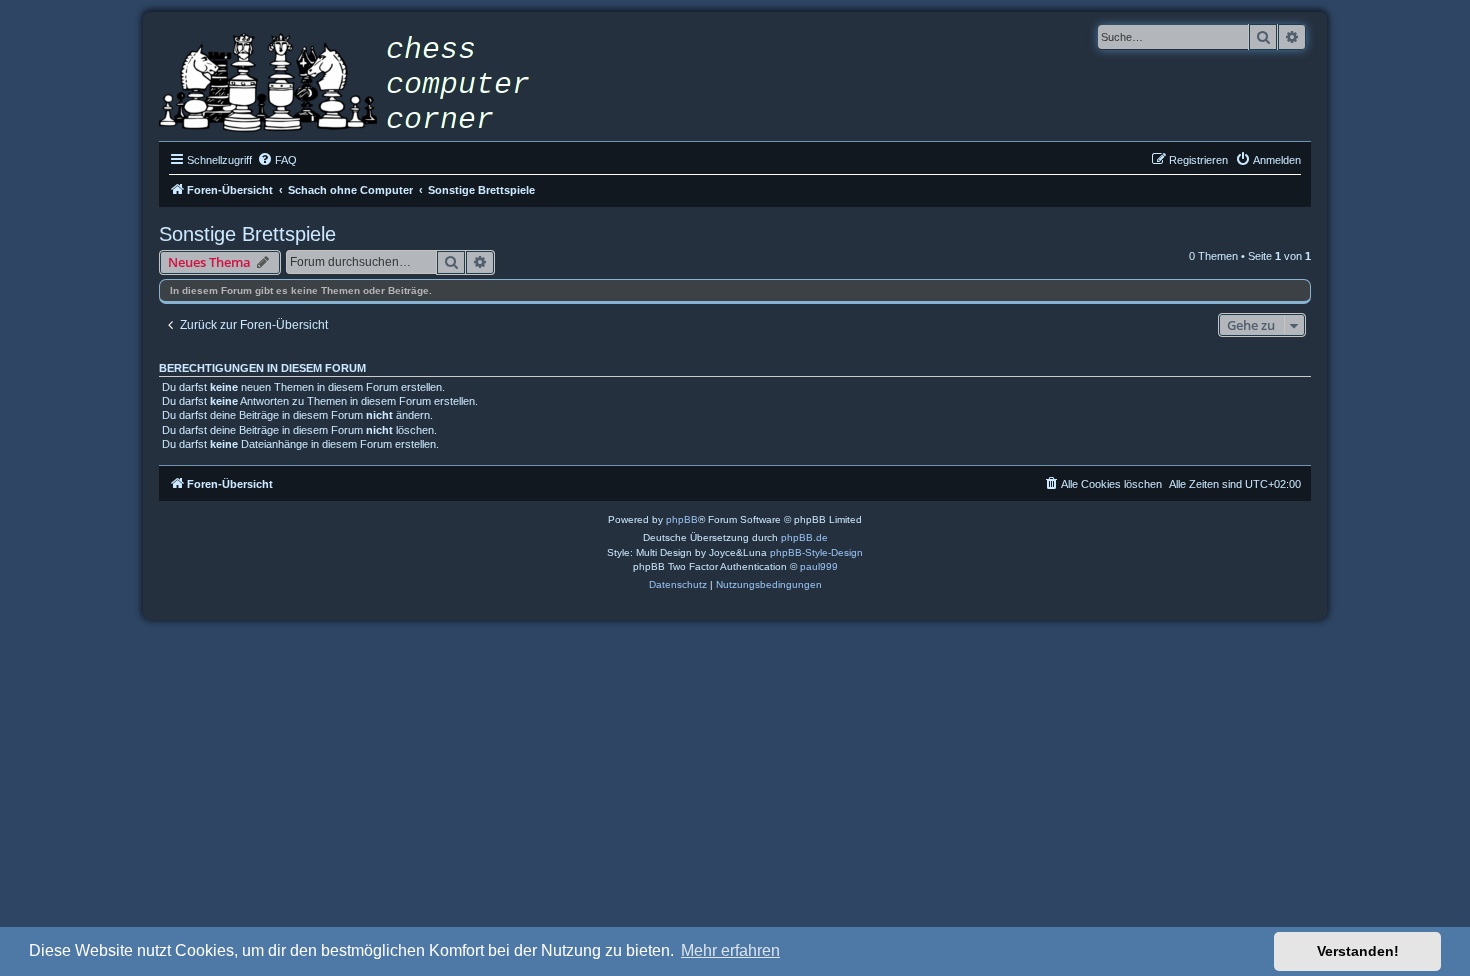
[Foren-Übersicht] (359, 85)
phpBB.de (804, 537)
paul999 (819, 566)
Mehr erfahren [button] (730, 950)
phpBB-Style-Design (816, 552)
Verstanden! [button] (1358, 951)
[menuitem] (277, 160)
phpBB (682, 519)
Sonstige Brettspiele (247, 234)
